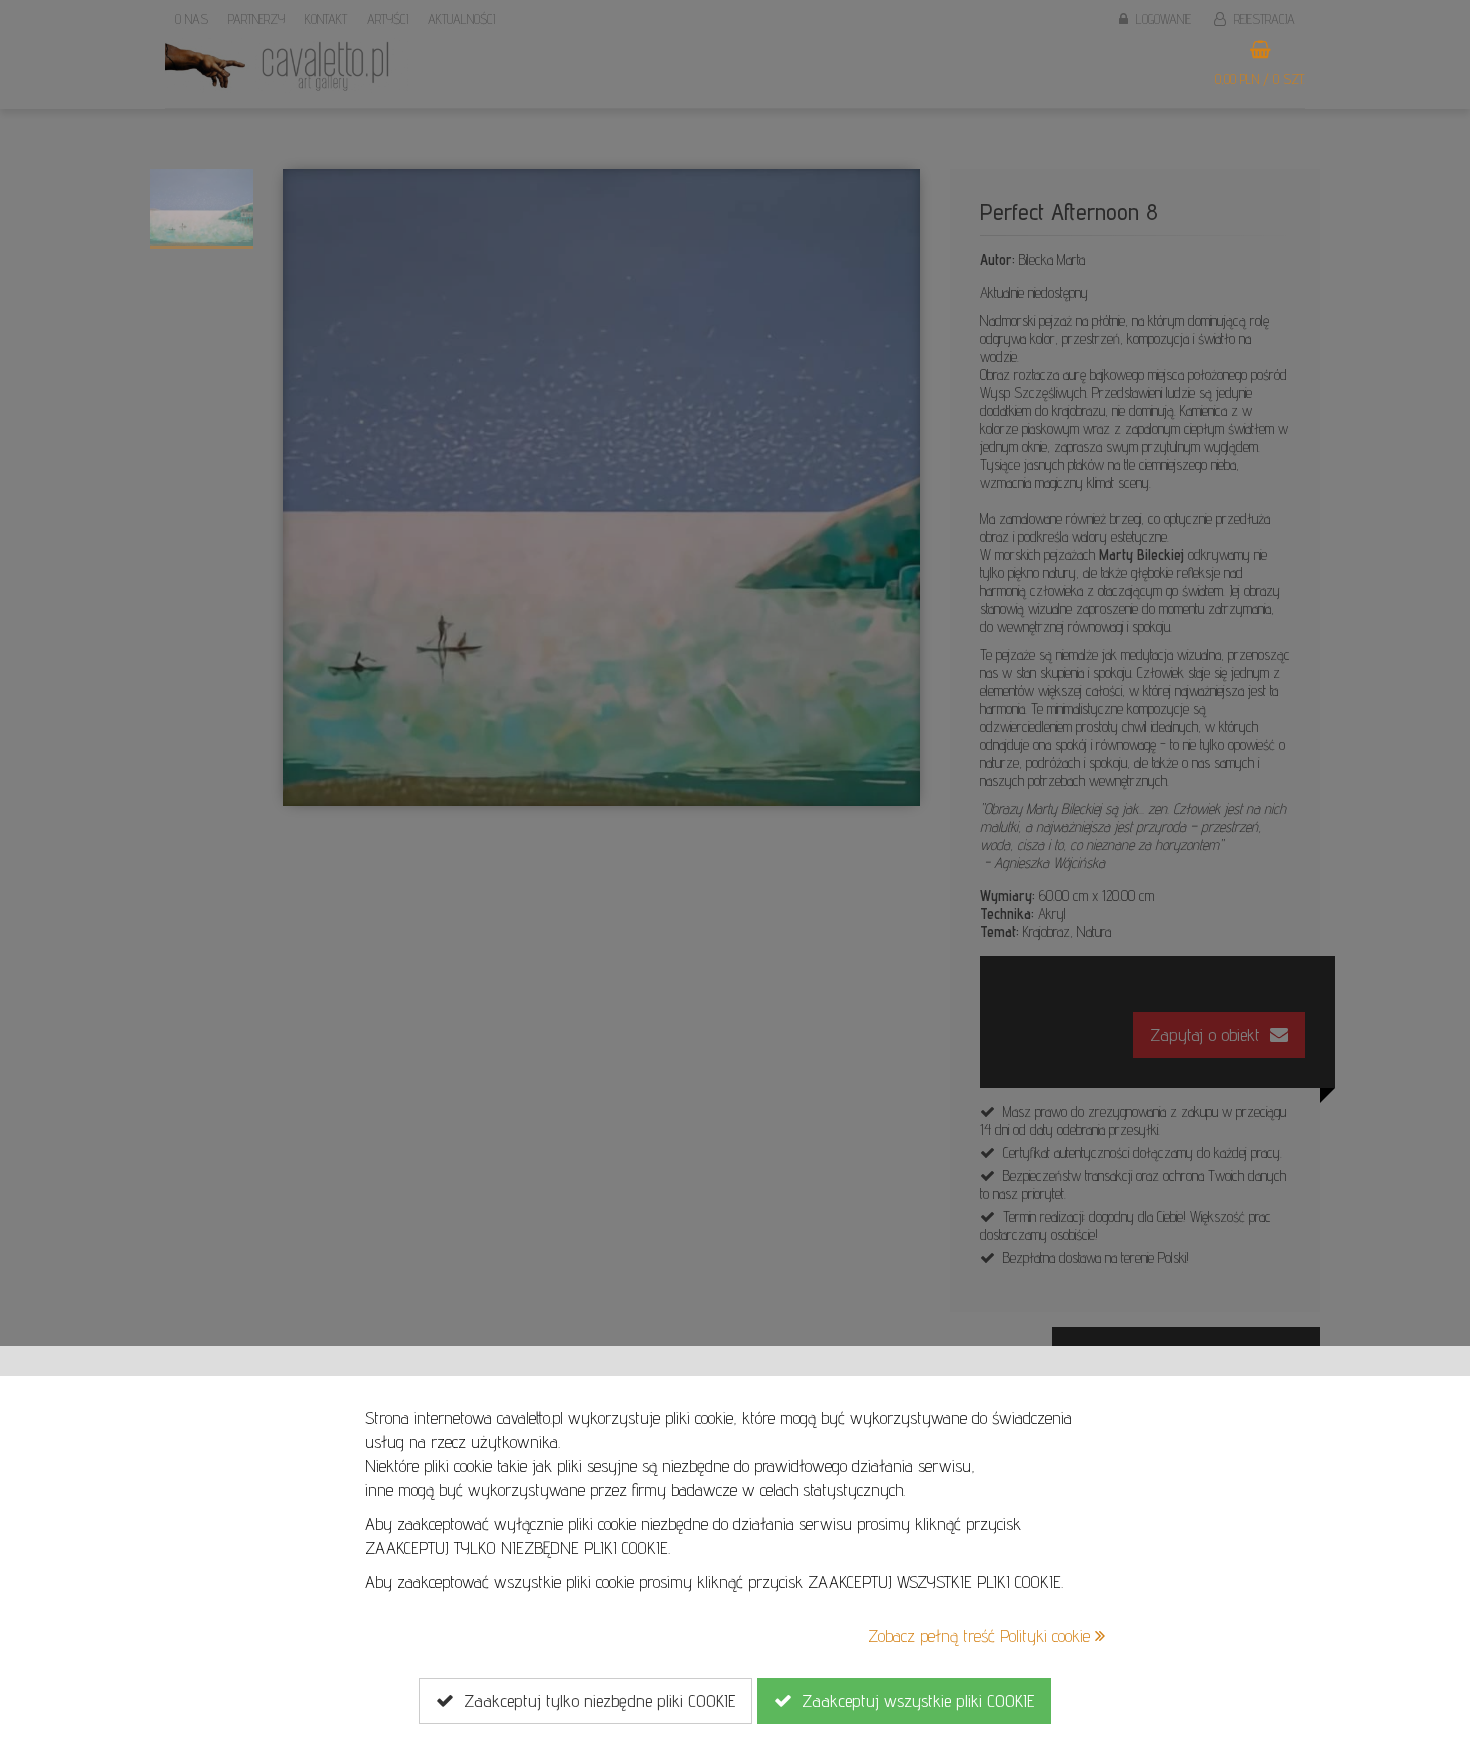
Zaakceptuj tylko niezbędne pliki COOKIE (594, 1700)
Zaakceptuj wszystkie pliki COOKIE (913, 1700)
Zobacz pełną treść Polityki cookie (981, 1635)
